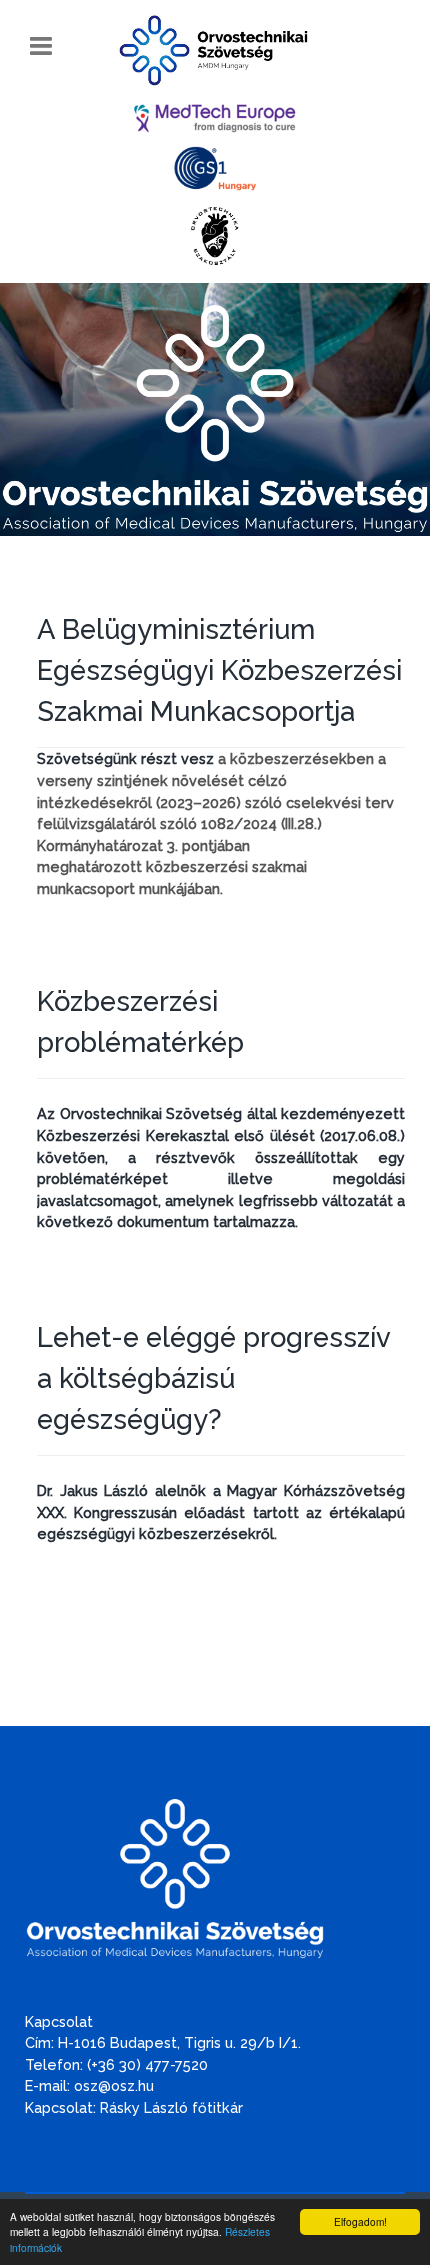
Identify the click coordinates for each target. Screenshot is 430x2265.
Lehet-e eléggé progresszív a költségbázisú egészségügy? (213, 1378)
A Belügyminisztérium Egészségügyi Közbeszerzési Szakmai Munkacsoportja (219, 670)
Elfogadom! (360, 2221)
